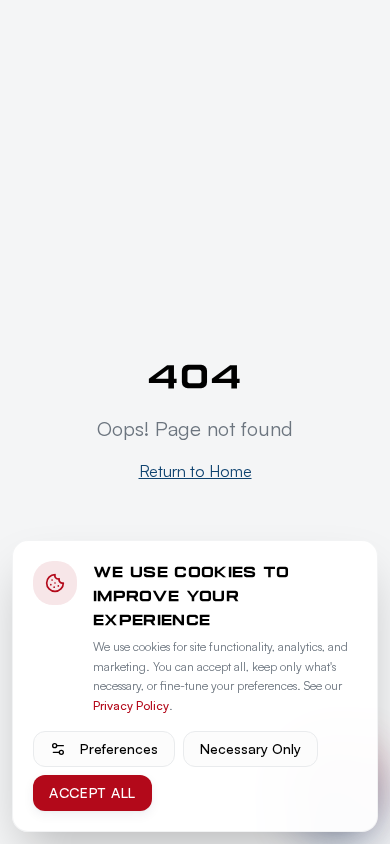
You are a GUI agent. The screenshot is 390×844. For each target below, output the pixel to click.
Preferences (119, 748)
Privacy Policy (131, 705)
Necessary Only (250, 748)
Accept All (92, 792)
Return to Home (195, 471)
